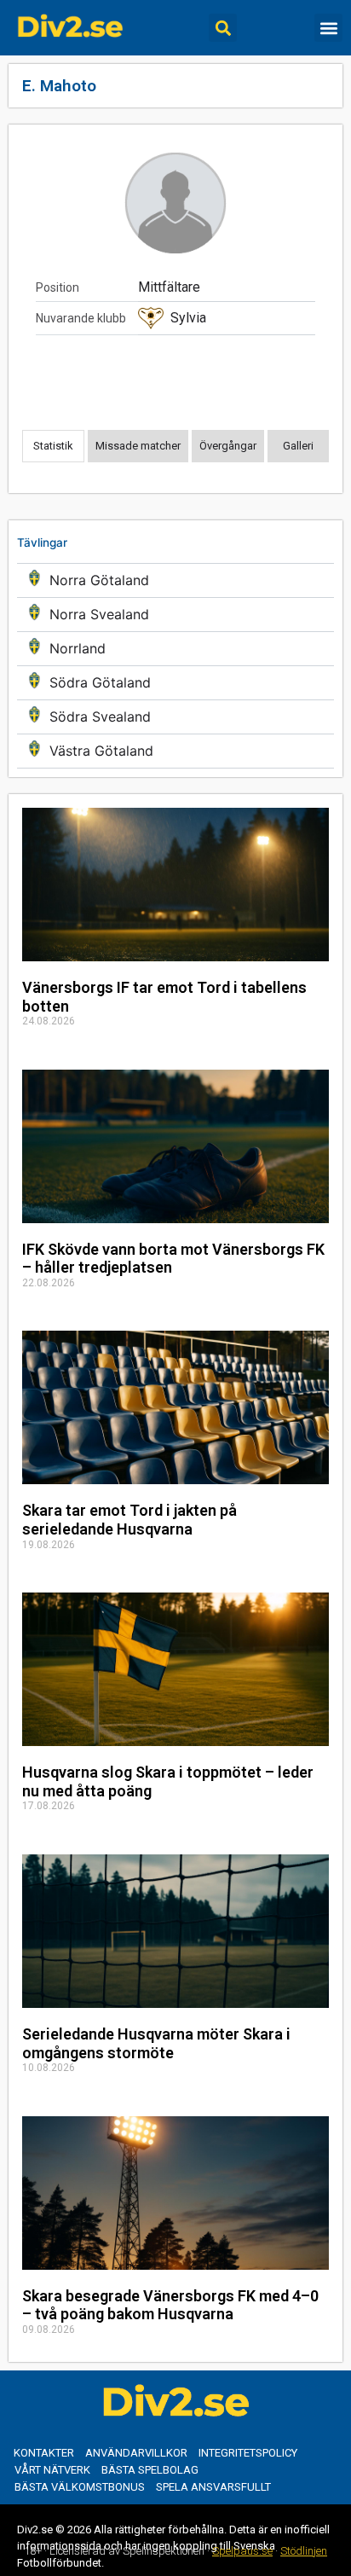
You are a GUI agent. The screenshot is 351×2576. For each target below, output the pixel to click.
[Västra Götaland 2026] (175, 751)
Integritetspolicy (248, 2453)
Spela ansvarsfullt (213, 2487)
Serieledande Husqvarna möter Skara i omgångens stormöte (156, 2043)
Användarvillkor (136, 2453)
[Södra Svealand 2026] (175, 717)
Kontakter (44, 2453)
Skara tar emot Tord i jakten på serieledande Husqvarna (129, 1520)
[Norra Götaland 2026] (175, 580)
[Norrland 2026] (175, 649)
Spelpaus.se (242, 2551)
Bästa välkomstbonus (80, 2487)
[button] (223, 28)
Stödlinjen (304, 2551)
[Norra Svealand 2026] (175, 615)
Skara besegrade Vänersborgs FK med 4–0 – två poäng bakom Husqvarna (170, 2305)
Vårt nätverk (52, 2470)
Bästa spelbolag (150, 2470)
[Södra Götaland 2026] (175, 683)
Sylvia (188, 318)
